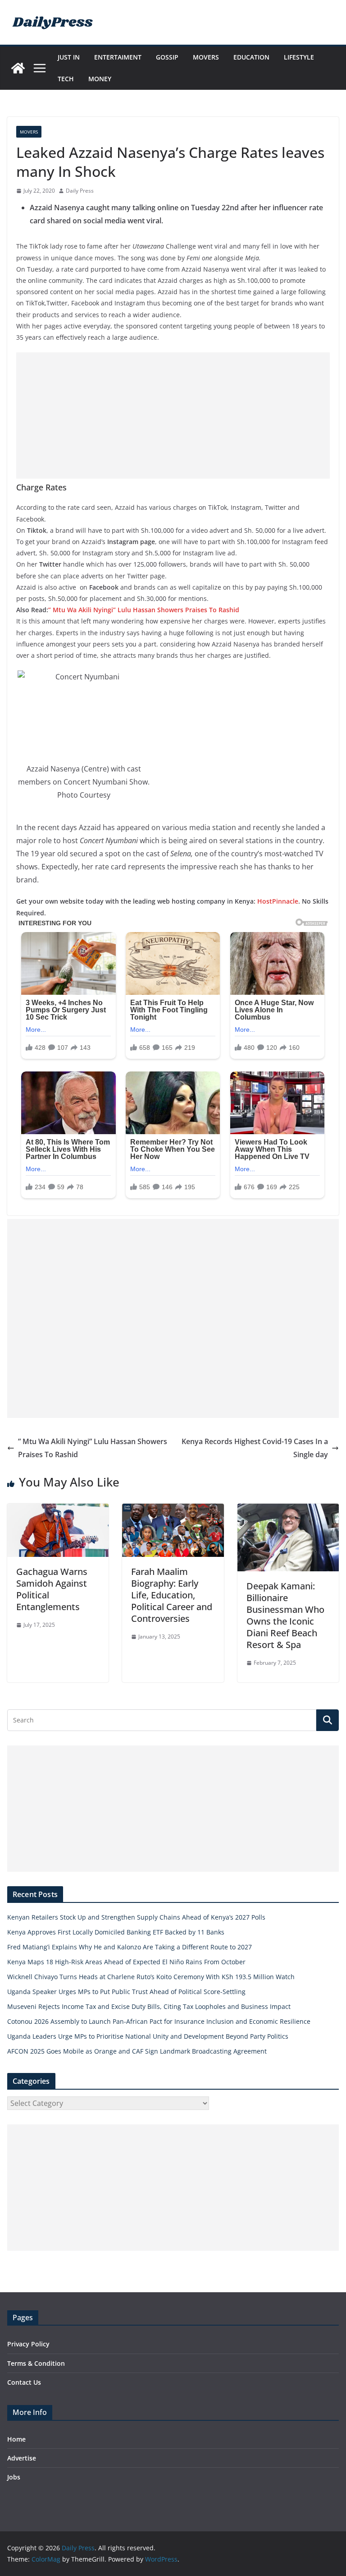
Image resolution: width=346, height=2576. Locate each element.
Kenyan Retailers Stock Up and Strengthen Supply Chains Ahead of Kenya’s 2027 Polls (136, 1917)
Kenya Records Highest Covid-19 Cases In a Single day (255, 1448)
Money (100, 79)
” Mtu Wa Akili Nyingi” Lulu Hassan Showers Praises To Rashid (144, 610)
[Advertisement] (173, 415)
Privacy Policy (28, 2344)
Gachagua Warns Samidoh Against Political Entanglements (52, 1589)
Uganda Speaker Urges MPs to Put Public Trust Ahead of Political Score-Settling (126, 1992)
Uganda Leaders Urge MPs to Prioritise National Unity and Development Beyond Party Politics (148, 2036)
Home (16, 2439)
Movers (206, 57)
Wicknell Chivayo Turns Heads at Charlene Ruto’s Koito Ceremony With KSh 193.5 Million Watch (151, 1977)
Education (251, 57)
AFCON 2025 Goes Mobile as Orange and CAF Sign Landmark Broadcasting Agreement (137, 2051)
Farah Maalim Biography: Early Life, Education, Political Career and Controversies (172, 1595)
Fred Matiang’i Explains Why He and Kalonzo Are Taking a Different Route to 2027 (130, 1947)
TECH (66, 79)
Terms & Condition (36, 2363)
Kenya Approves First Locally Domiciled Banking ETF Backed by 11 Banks (116, 1932)
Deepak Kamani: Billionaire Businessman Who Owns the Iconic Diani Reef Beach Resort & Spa (285, 1615)
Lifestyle (299, 57)
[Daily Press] (18, 68)
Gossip (167, 57)
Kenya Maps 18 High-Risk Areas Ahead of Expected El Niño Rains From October (126, 1962)
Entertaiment (118, 57)
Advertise (22, 2458)
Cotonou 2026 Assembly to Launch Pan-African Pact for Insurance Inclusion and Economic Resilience (159, 2021)
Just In (69, 57)
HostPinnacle (278, 901)
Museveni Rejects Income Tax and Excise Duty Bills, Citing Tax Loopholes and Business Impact (149, 2006)
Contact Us (24, 2382)
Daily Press (80, 191)
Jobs (14, 2477)
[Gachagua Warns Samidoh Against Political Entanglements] (58, 1510)
